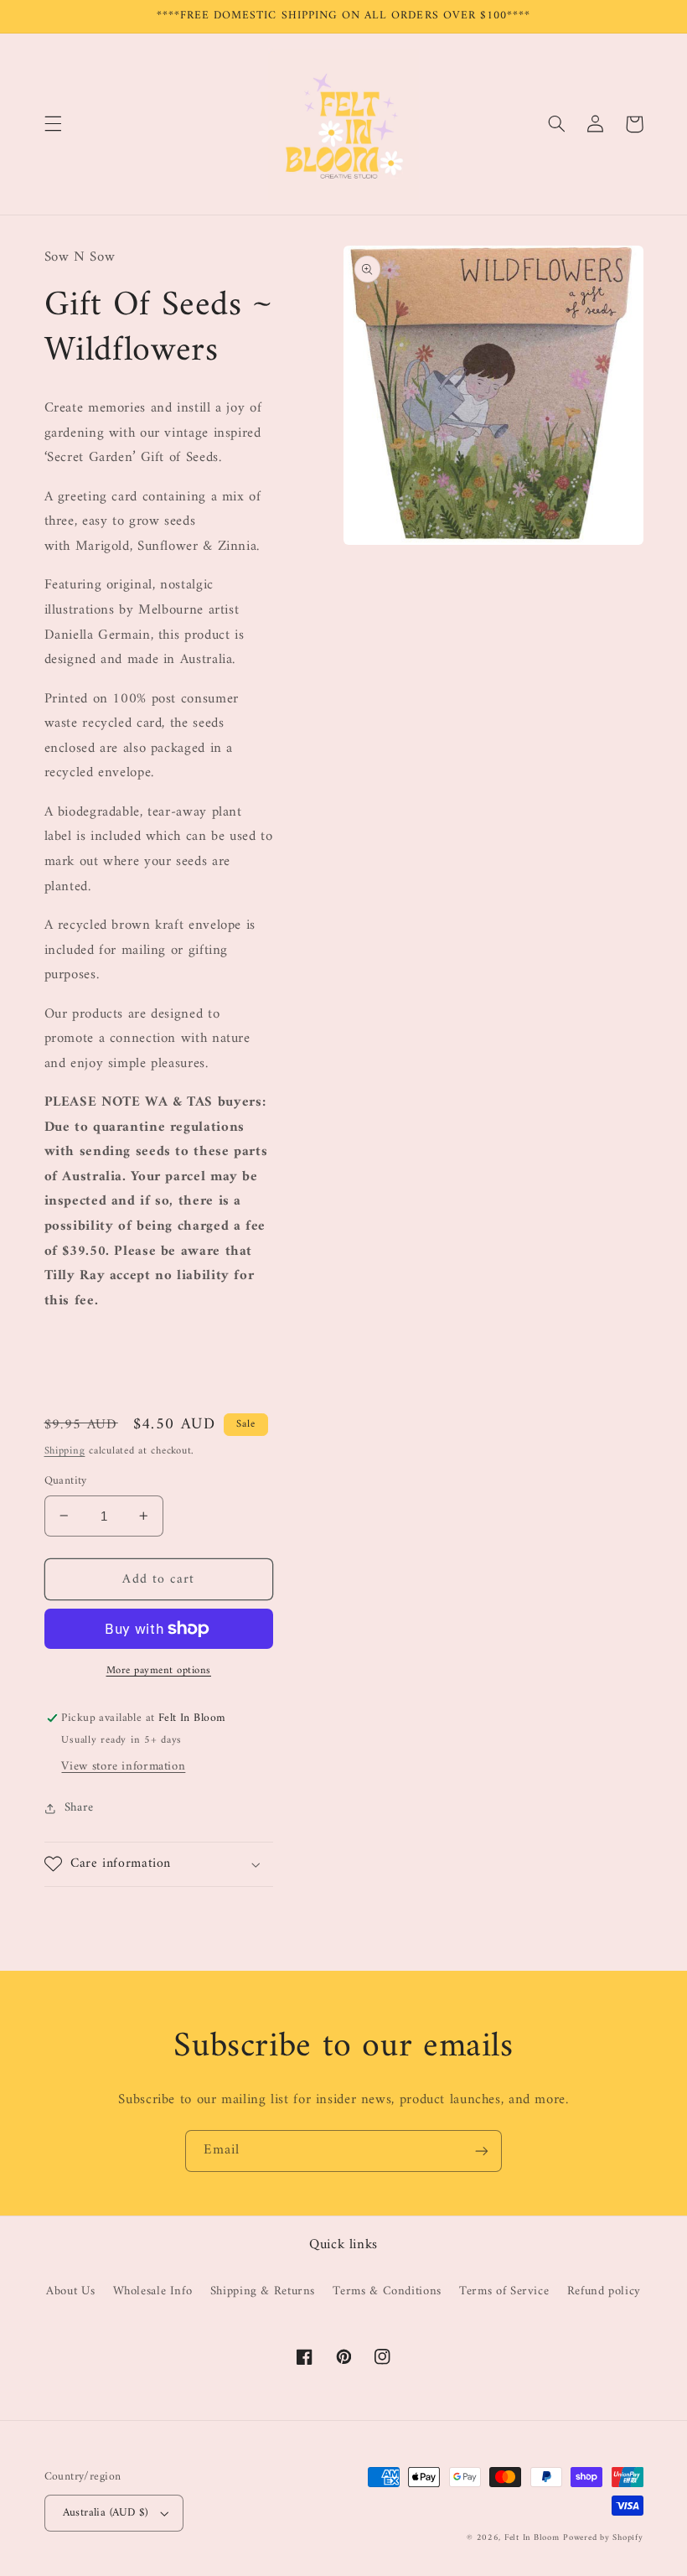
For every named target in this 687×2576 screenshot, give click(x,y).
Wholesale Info (153, 2291)
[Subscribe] (482, 2151)
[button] (53, 124)
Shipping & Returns (263, 2291)
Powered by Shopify (603, 2538)
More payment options (159, 1671)
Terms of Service (504, 2291)
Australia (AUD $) (106, 2513)
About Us (70, 2291)
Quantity (66, 1481)
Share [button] (79, 1808)
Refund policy (604, 2291)
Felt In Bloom (532, 2538)
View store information (123, 1766)
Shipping (65, 1451)
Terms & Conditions (387, 2291)
